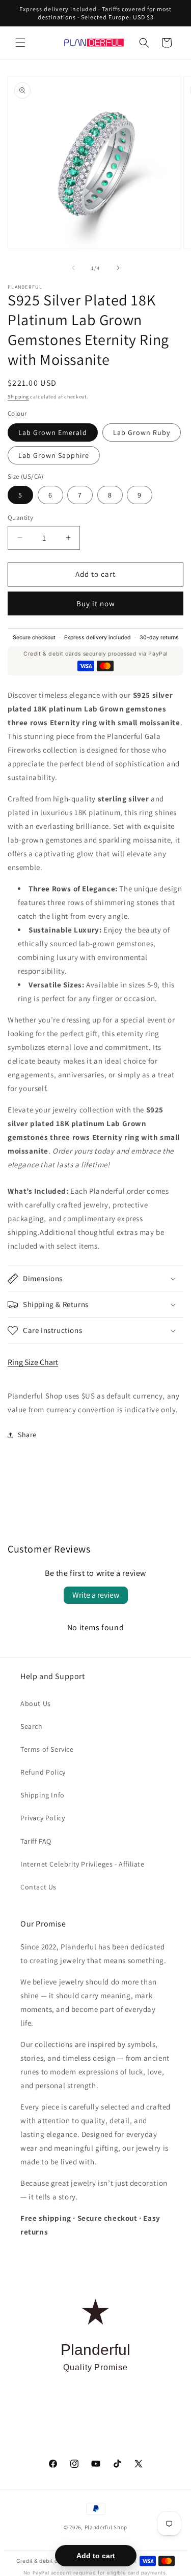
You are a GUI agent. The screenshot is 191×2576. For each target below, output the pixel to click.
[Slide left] (73, 268)
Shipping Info (43, 1795)
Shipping (18, 397)
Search (32, 1726)
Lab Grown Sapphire (54, 455)
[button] (20, 43)
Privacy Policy (43, 1818)
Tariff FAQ (36, 1841)
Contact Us (38, 1887)
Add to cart (96, 2556)
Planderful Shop (106, 2527)
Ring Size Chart (33, 1362)
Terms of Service (47, 1749)
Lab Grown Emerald (53, 432)
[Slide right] (118, 268)
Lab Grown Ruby (142, 432)
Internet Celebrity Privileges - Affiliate (83, 1864)
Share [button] (27, 1435)
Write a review (96, 1595)
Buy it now (96, 603)
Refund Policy (43, 1772)
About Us (36, 1703)
